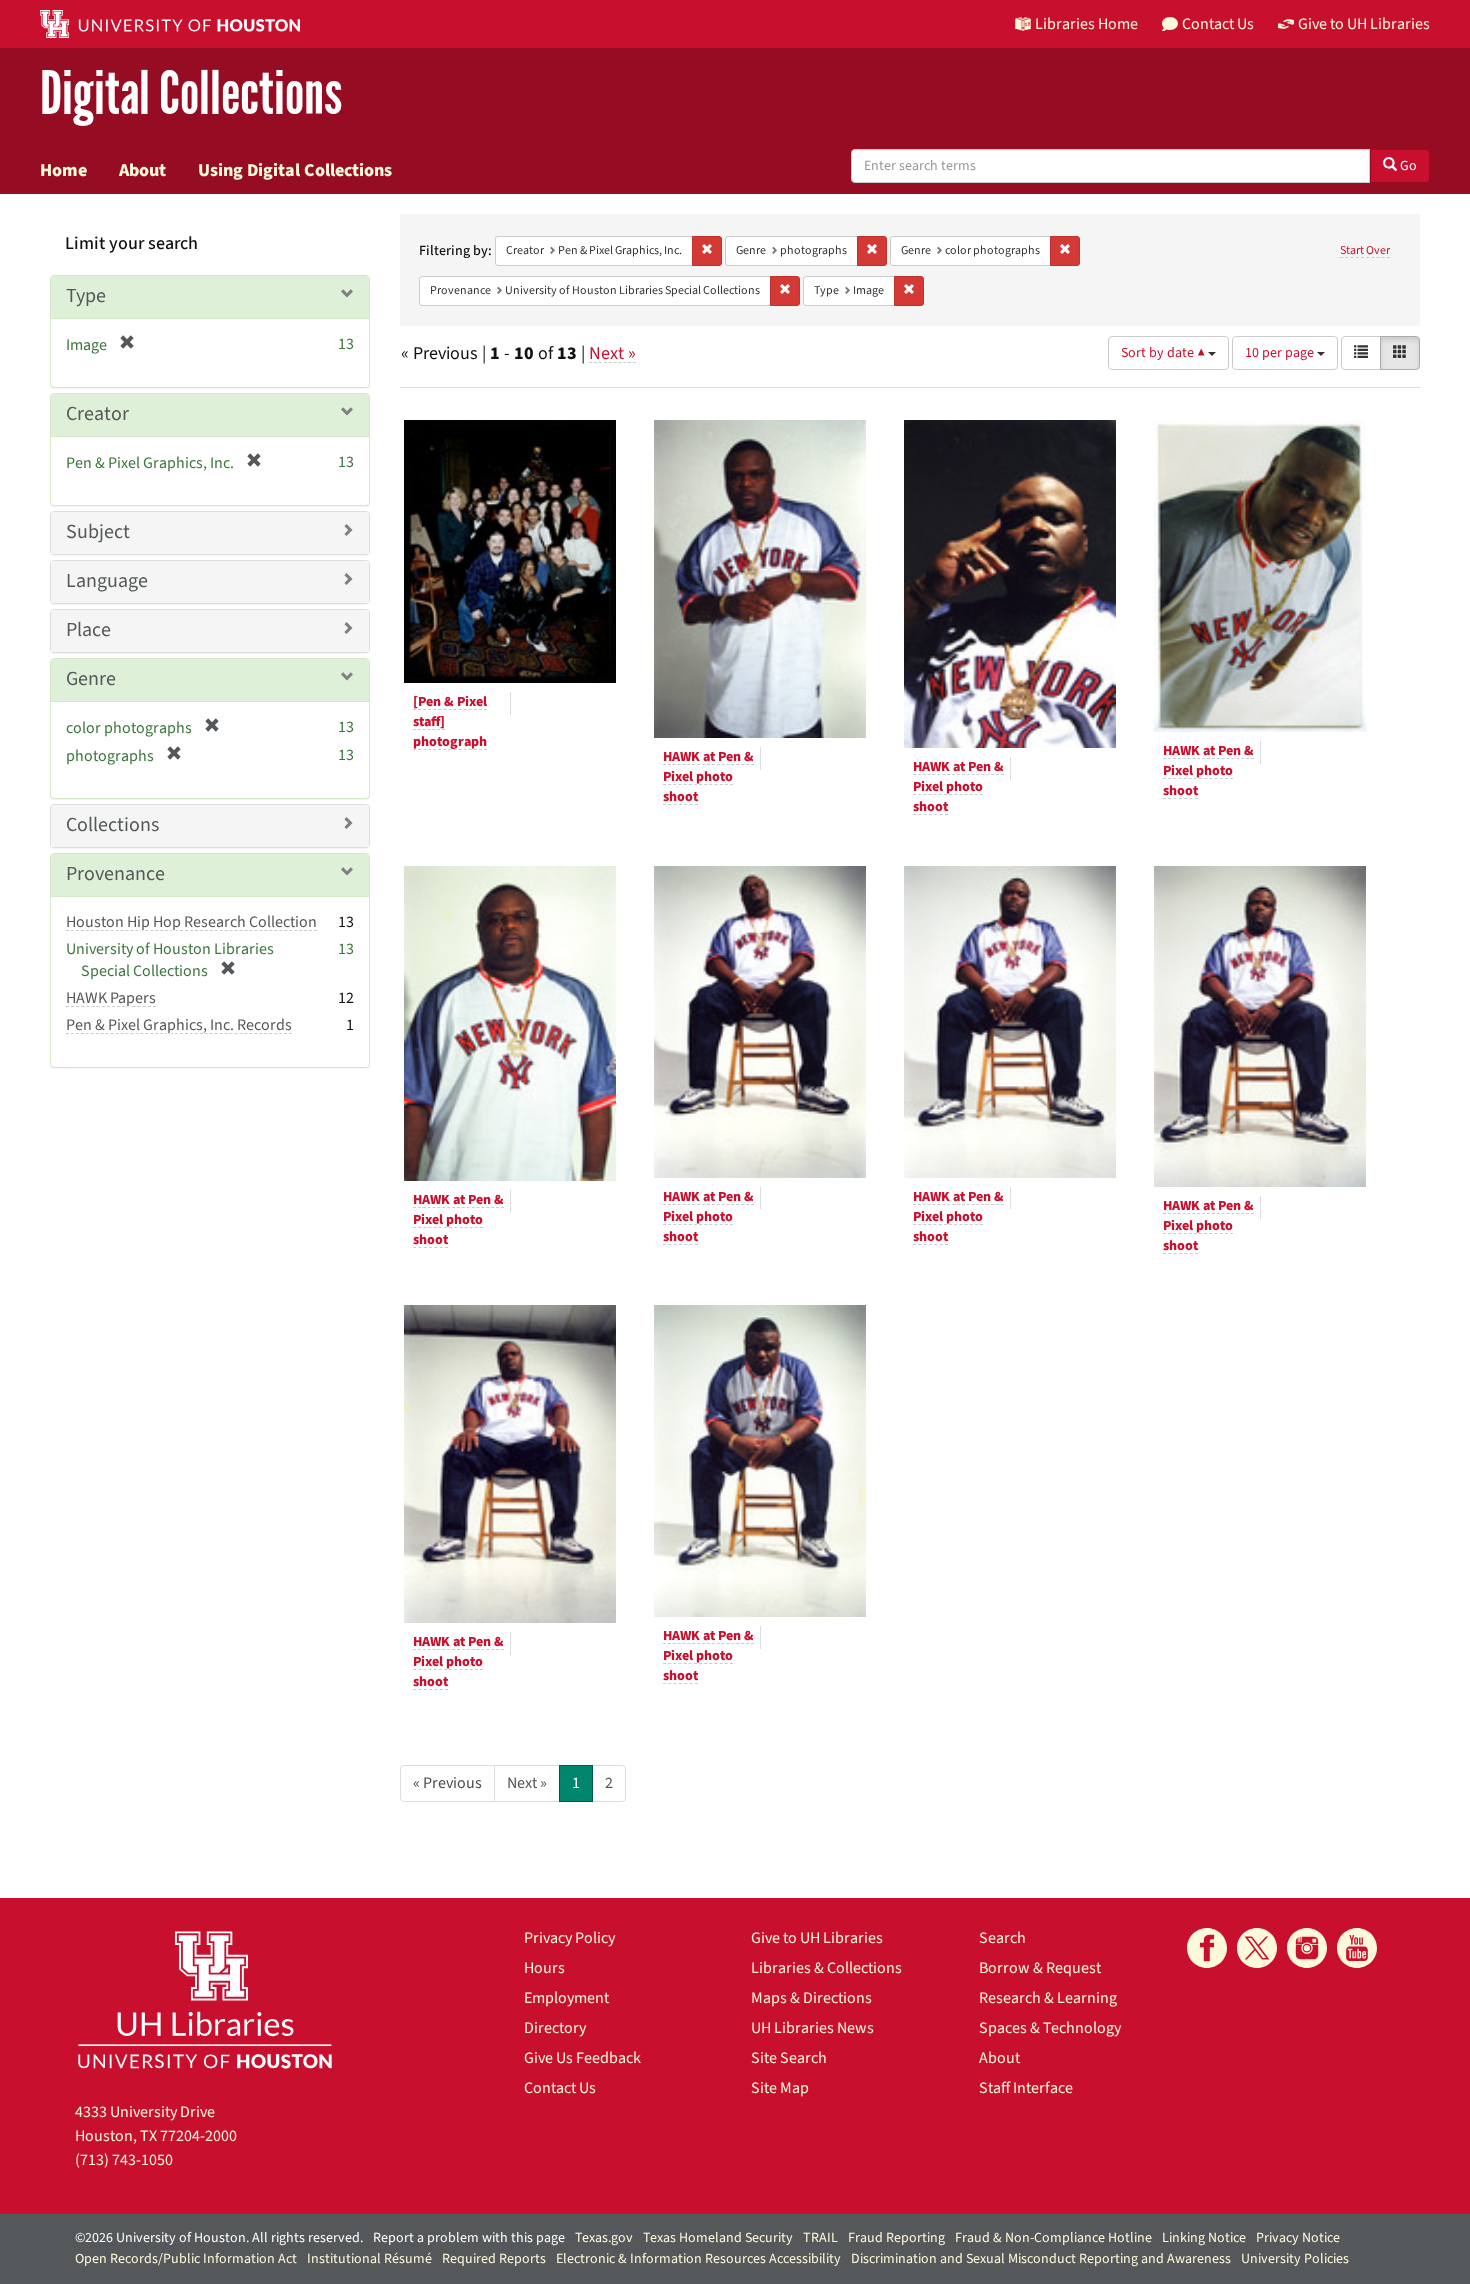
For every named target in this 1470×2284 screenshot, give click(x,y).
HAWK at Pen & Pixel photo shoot (708, 777)
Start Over (1365, 250)
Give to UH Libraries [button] (1364, 24)
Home (63, 170)
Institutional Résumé (369, 2259)
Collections (112, 825)
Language (107, 581)
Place (88, 630)
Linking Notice (1204, 2238)
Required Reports (494, 2259)
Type (86, 296)
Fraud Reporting (896, 2238)
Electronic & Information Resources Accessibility (698, 2259)
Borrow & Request (1040, 1968)
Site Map (780, 2088)
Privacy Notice (1298, 2238)
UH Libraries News (812, 2028)
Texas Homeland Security (718, 2238)
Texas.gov (604, 2238)
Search (1002, 1938)
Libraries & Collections (826, 1968)
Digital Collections (191, 94)
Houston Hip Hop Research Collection (191, 922)
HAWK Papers (111, 998)
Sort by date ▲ (1164, 353)
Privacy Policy (569, 1938)
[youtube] (1357, 1948)
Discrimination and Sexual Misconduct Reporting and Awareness (1041, 2259)
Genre (91, 679)
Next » (612, 353)
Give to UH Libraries (817, 1938)
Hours (544, 1968)
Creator (97, 414)
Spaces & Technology (1050, 2028)
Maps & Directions (811, 1998)
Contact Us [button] (1218, 24)
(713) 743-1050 (124, 2160)
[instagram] (1307, 1948)
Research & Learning (1048, 1998)
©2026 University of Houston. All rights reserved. (219, 2238)
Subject (98, 532)
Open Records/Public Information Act (186, 2259)
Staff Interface (1026, 2088)
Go (1407, 166)
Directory (555, 2028)
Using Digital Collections (295, 170)
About (142, 170)
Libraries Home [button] (1086, 24)
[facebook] (1207, 1948)
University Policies (1295, 2259)
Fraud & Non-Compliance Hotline (1053, 2238)
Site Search (789, 2058)
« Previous (447, 1783)
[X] (1257, 1948)
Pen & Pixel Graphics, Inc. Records (179, 1025)
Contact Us (560, 2088)
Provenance (115, 874)
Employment (566, 1998)
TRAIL (820, 2238)
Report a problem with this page (469, 2238)
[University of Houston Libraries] (205, 1999)
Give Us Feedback (582, 2058)
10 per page (1281, 353)
